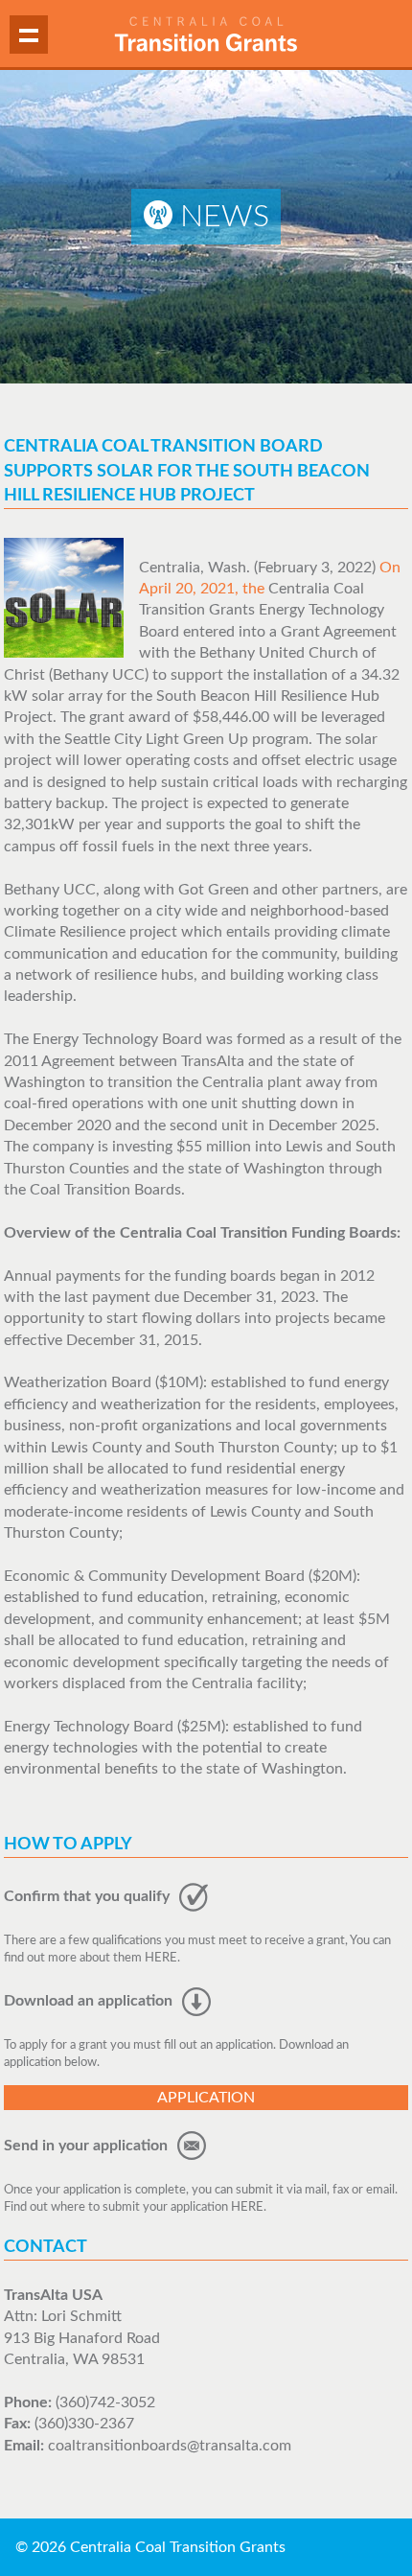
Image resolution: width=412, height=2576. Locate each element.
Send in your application (88, 2146)
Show (29, 35)
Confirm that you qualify (89, 1896)
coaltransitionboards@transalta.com (170, 2446)
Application (206, 2098)
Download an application (90, 2001)
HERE (161, 1958)
